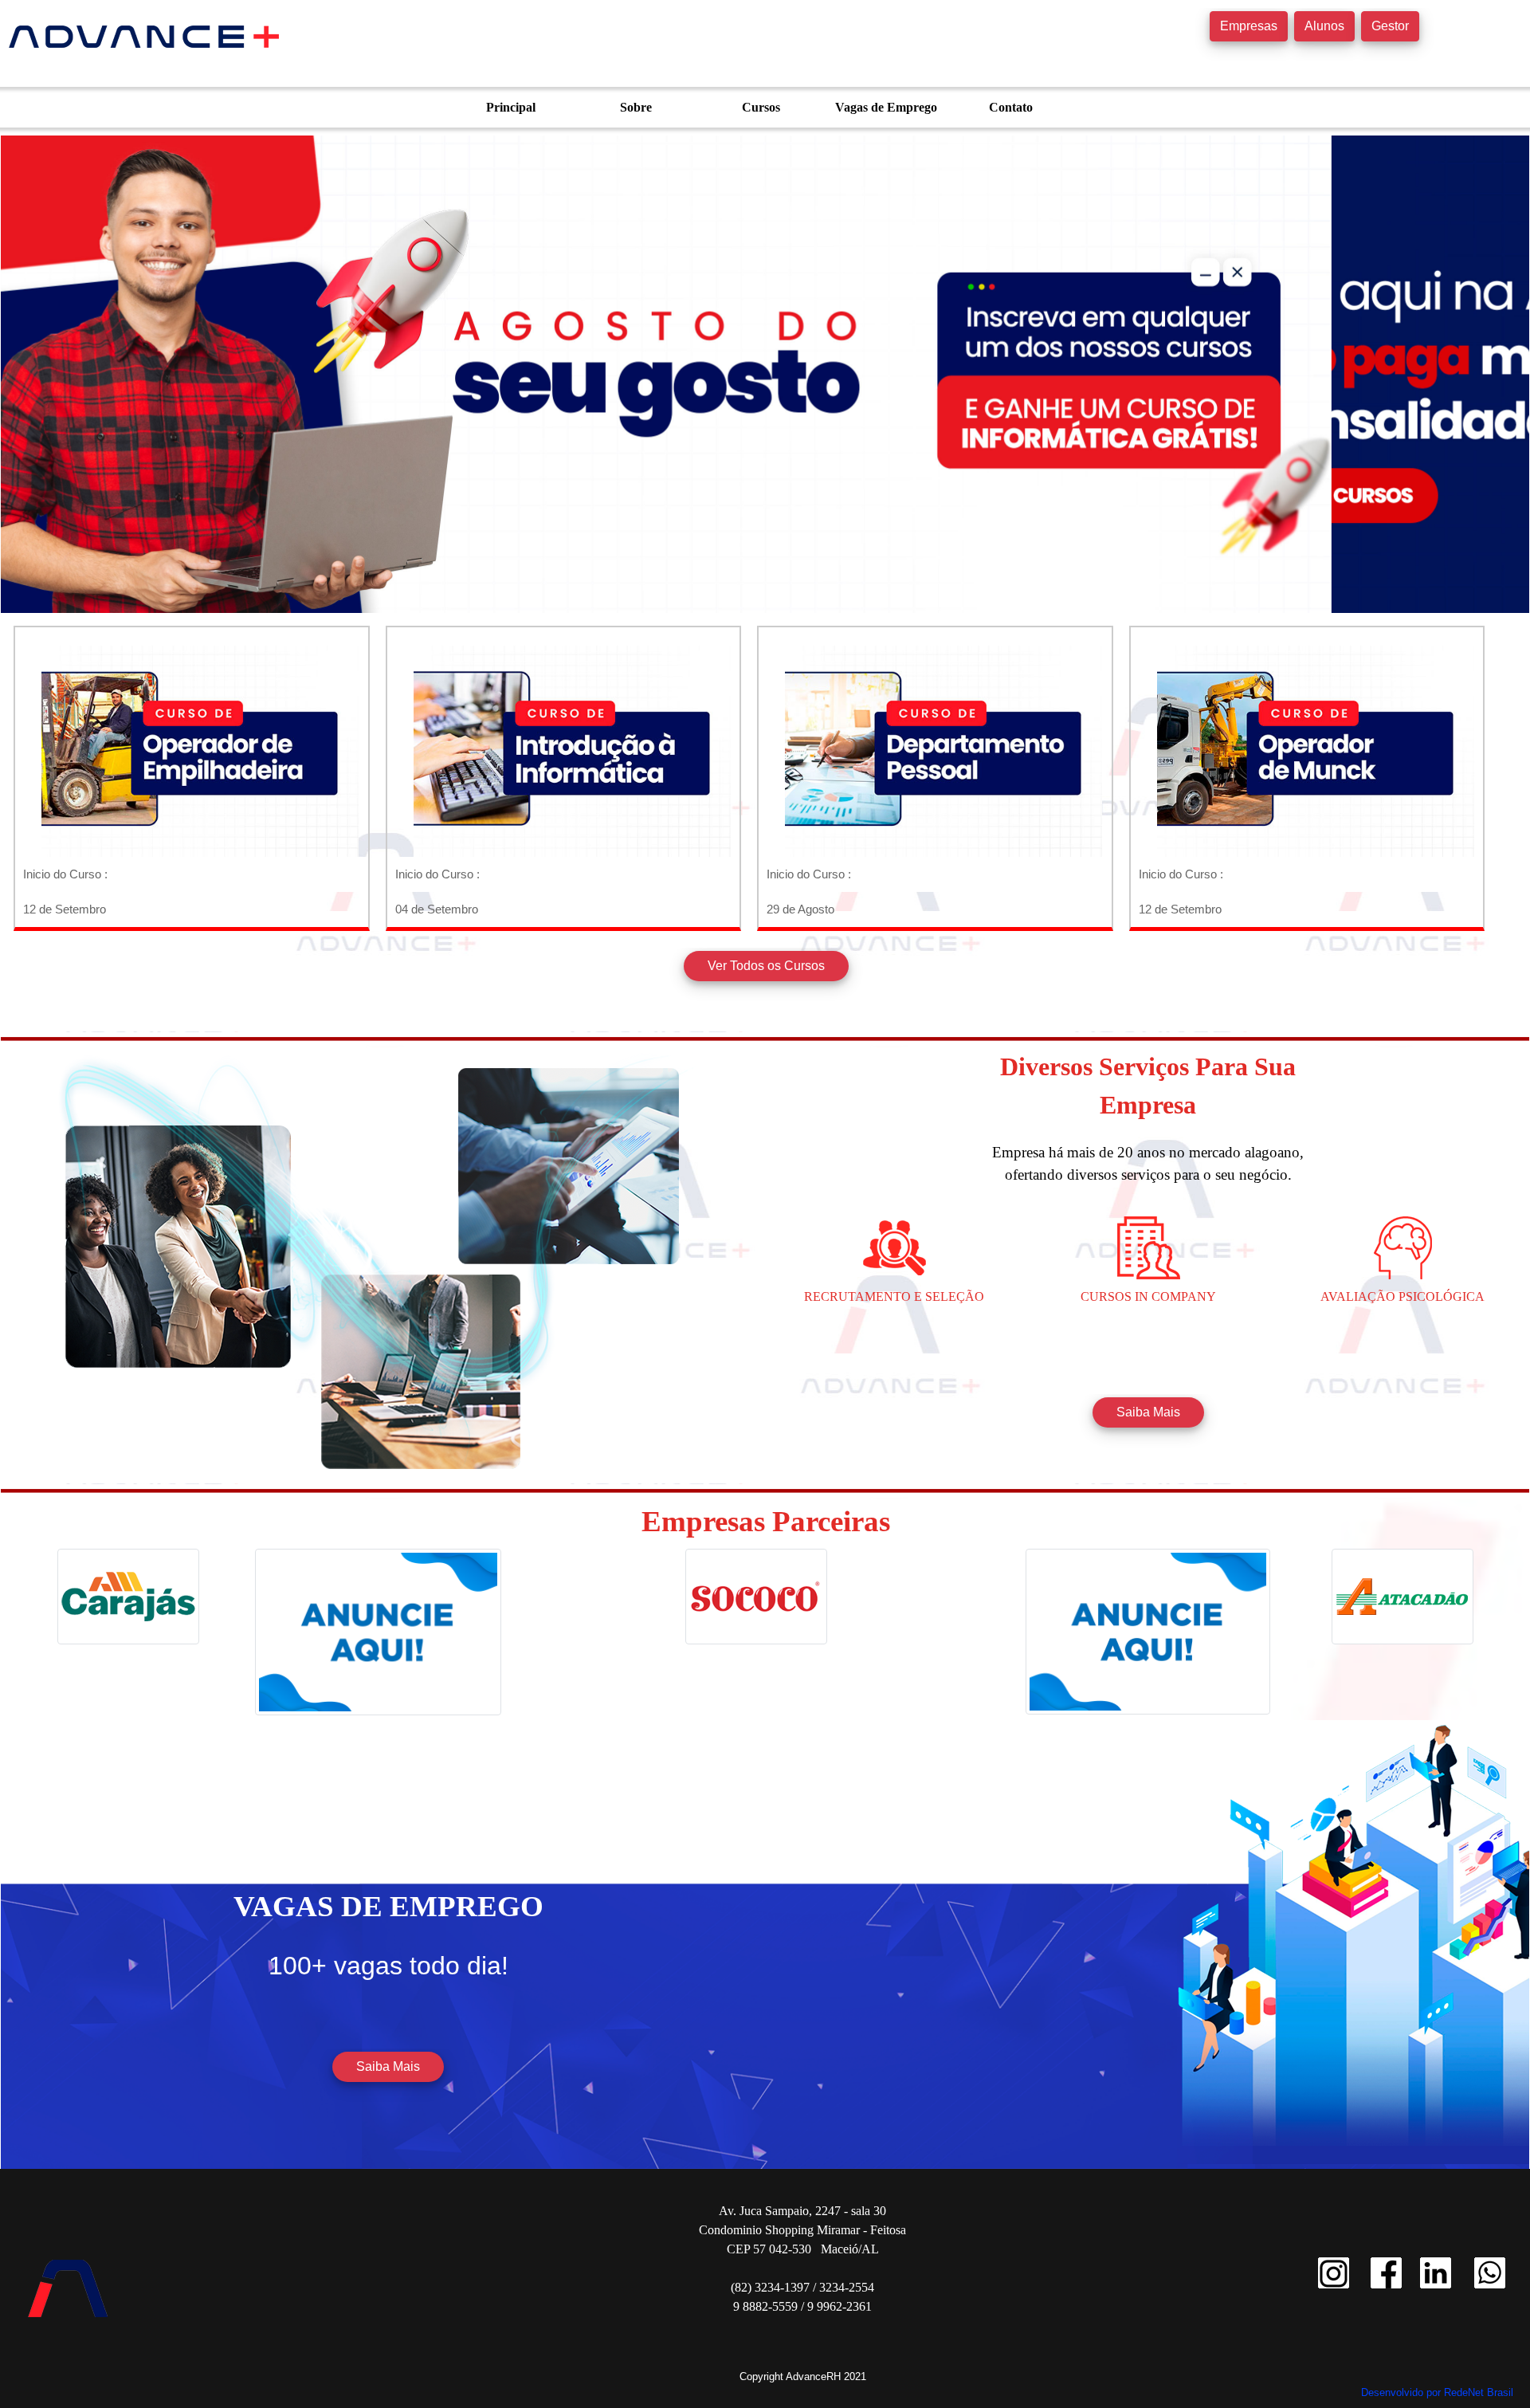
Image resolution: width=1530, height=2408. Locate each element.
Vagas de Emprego (886, 107)
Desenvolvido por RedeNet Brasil (1437, 2392)
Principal (511, 107)
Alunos (1324, 26)
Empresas (1249, 26)
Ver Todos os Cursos (766, 966)
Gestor (1390, 26)
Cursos (761, 107)
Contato (1011, 107)
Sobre (636, 107)
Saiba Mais (1148, 1412)
